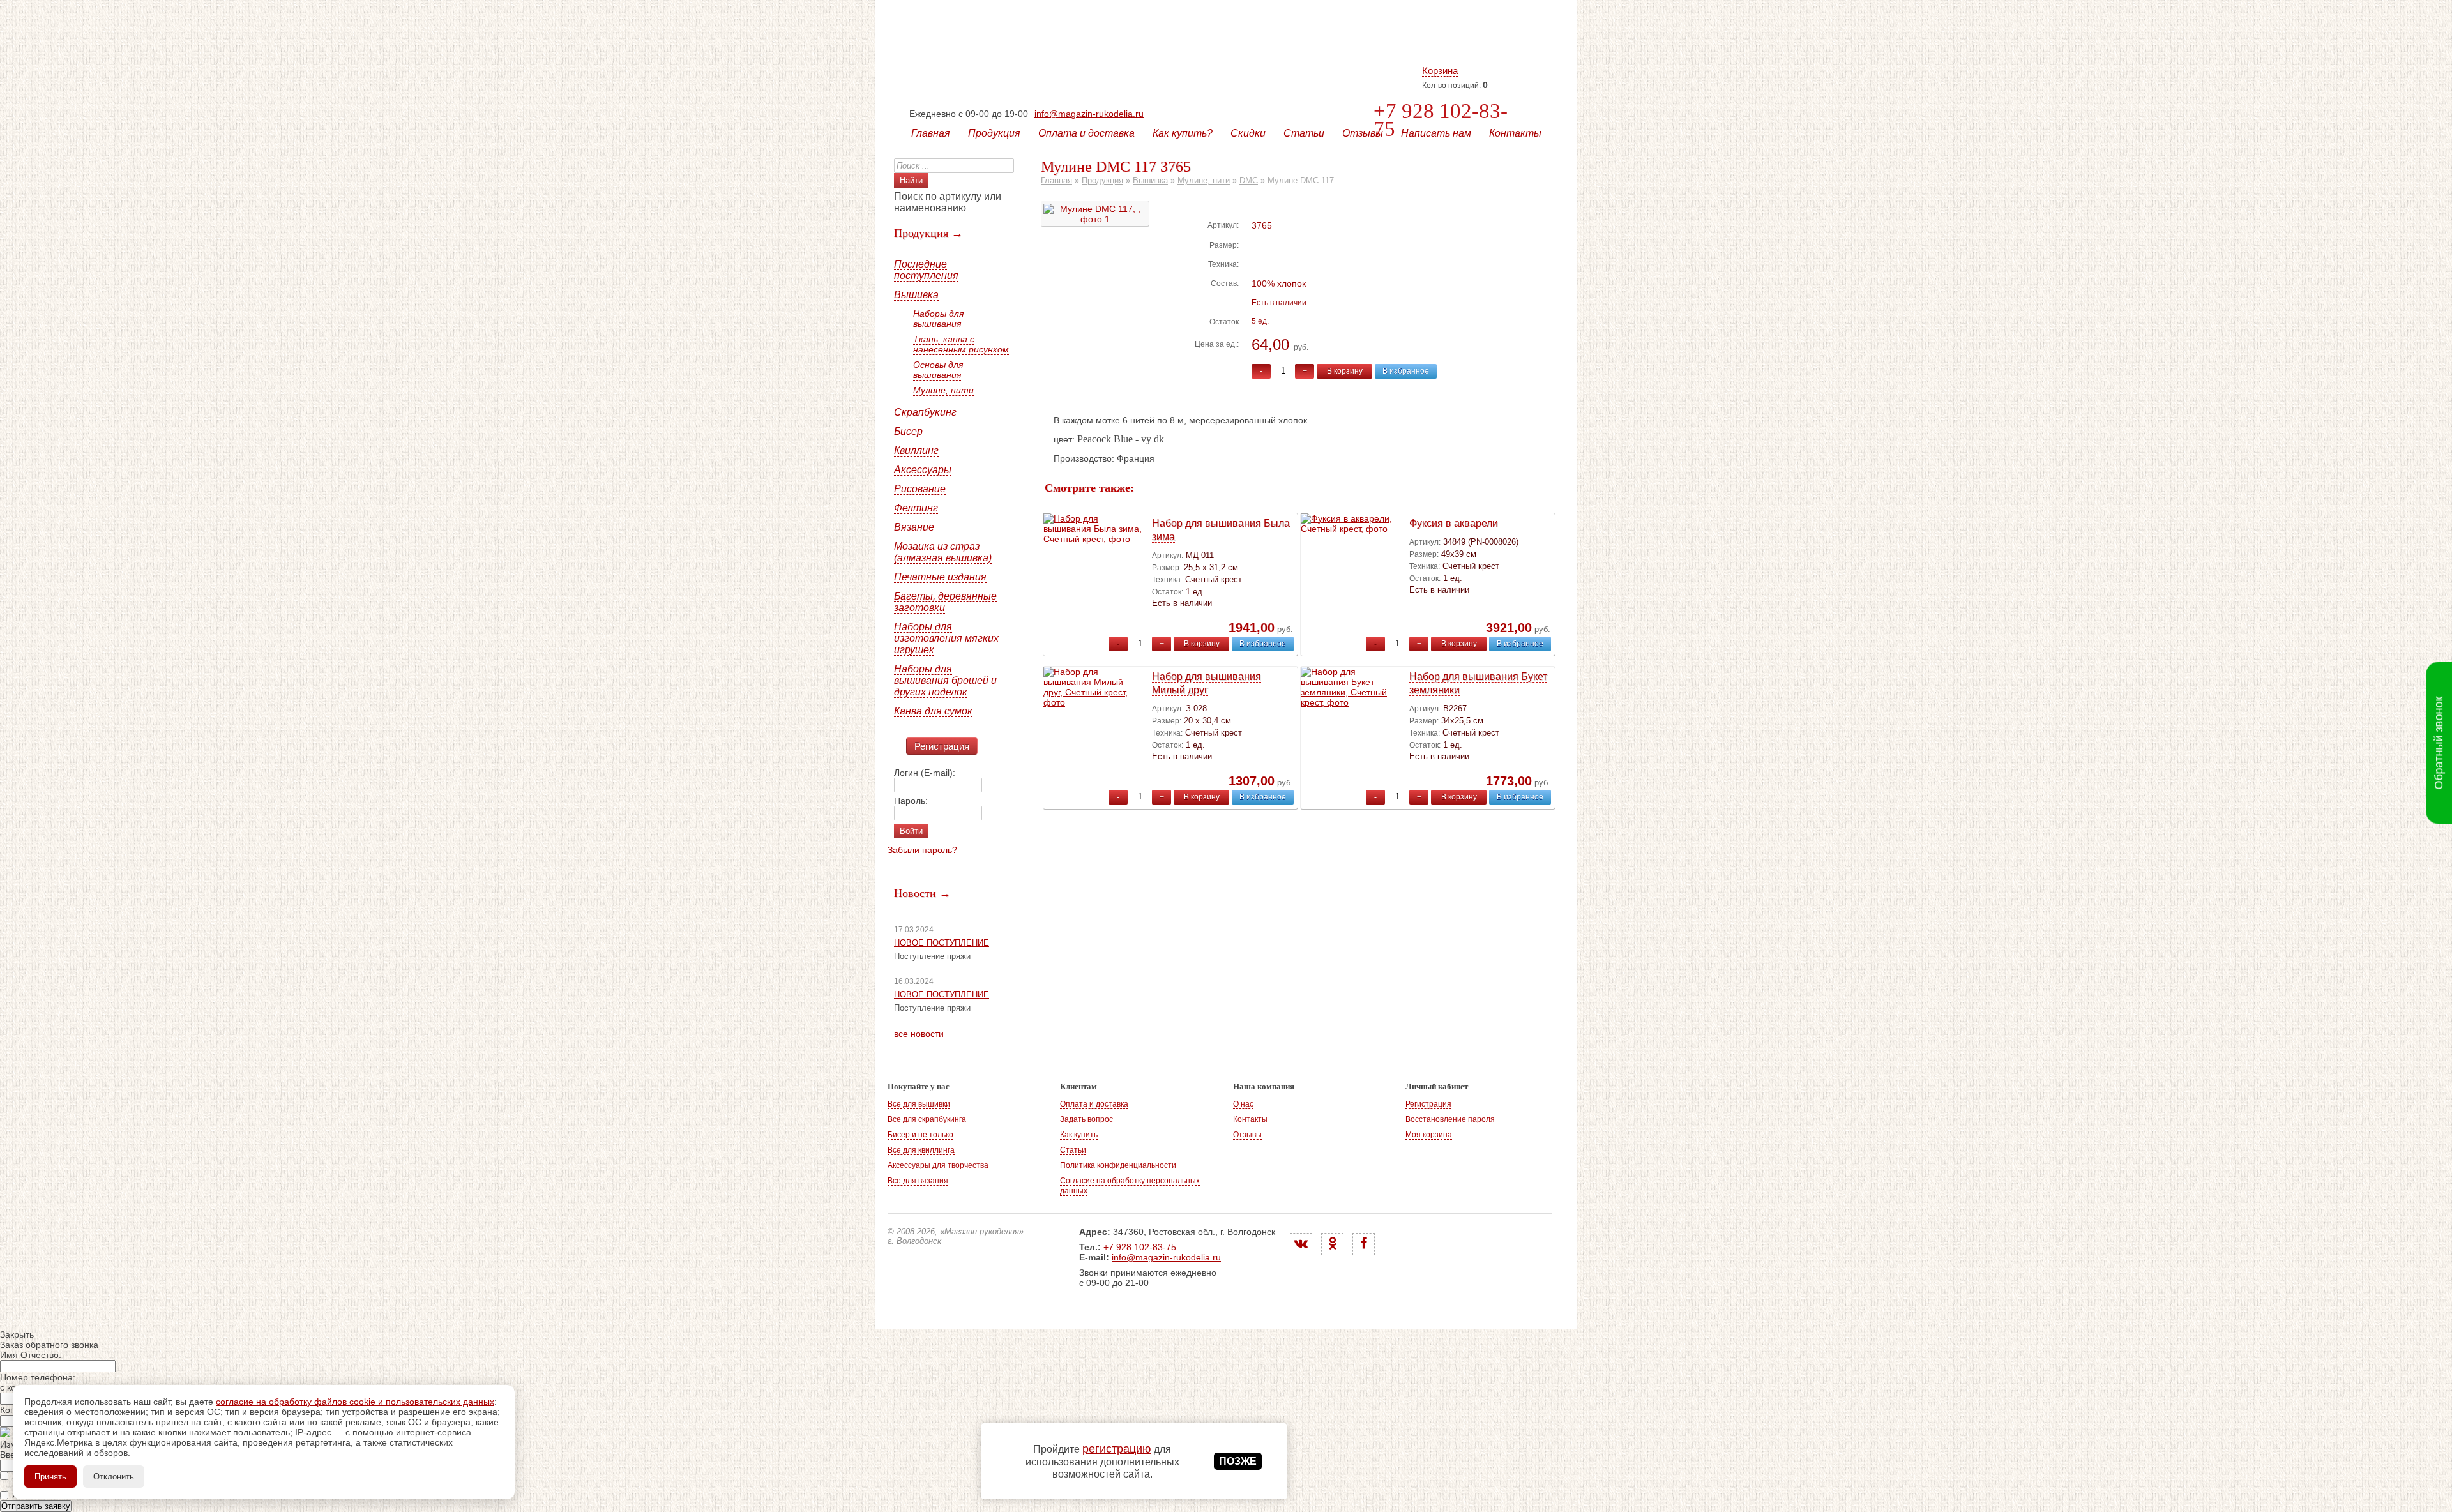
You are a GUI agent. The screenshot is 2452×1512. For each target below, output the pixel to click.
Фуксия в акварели (1454, 523)
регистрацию (1117, 1449)
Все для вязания (918, 1181)
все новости (919, 1034)
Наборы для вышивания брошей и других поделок (945, 680)
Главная (931, 133)
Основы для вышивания (938, 370)
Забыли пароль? (922, 850)
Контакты (1515, 133)
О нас (1243, 1104)
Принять (50, 1477)
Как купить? (1183, 133)
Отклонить (114, 1477)
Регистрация (942, 746)
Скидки (1248, 133)
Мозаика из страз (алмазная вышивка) (943, 552)
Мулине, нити (943, 390)
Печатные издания (940, 577)
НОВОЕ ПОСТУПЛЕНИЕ (942, 943)
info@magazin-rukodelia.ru (1089, 114)
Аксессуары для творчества (938, 1165)
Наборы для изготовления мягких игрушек (946, 638)
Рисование (920, 489)
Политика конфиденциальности (1118, 1165)
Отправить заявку (36, 1506)
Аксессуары (923, 470)
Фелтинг (916, 508)
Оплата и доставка (1086, 133)
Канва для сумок (933, 711)
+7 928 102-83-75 (1441, 120)
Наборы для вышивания (938, 319)
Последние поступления (926, 270)
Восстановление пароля (1450, 1119)
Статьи (1304, 133)
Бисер (908, 431)
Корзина (1440, 71)
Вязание (914, 527)
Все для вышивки (919, 1104)
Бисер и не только (920, 1135)
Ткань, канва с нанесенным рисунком (961, 344)
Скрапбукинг (925, 412)
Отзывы (1363, 133)
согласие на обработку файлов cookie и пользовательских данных (355, 1402)
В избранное (1406, 371)
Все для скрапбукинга (927, 1119)
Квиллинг (916, 450)
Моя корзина (1429, 1135)
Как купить (1079, 1135)
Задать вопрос (1086, 1119)
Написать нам (1436, 133)
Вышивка (916, 295)
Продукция (994, 133)
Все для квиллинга (921, 1150)
